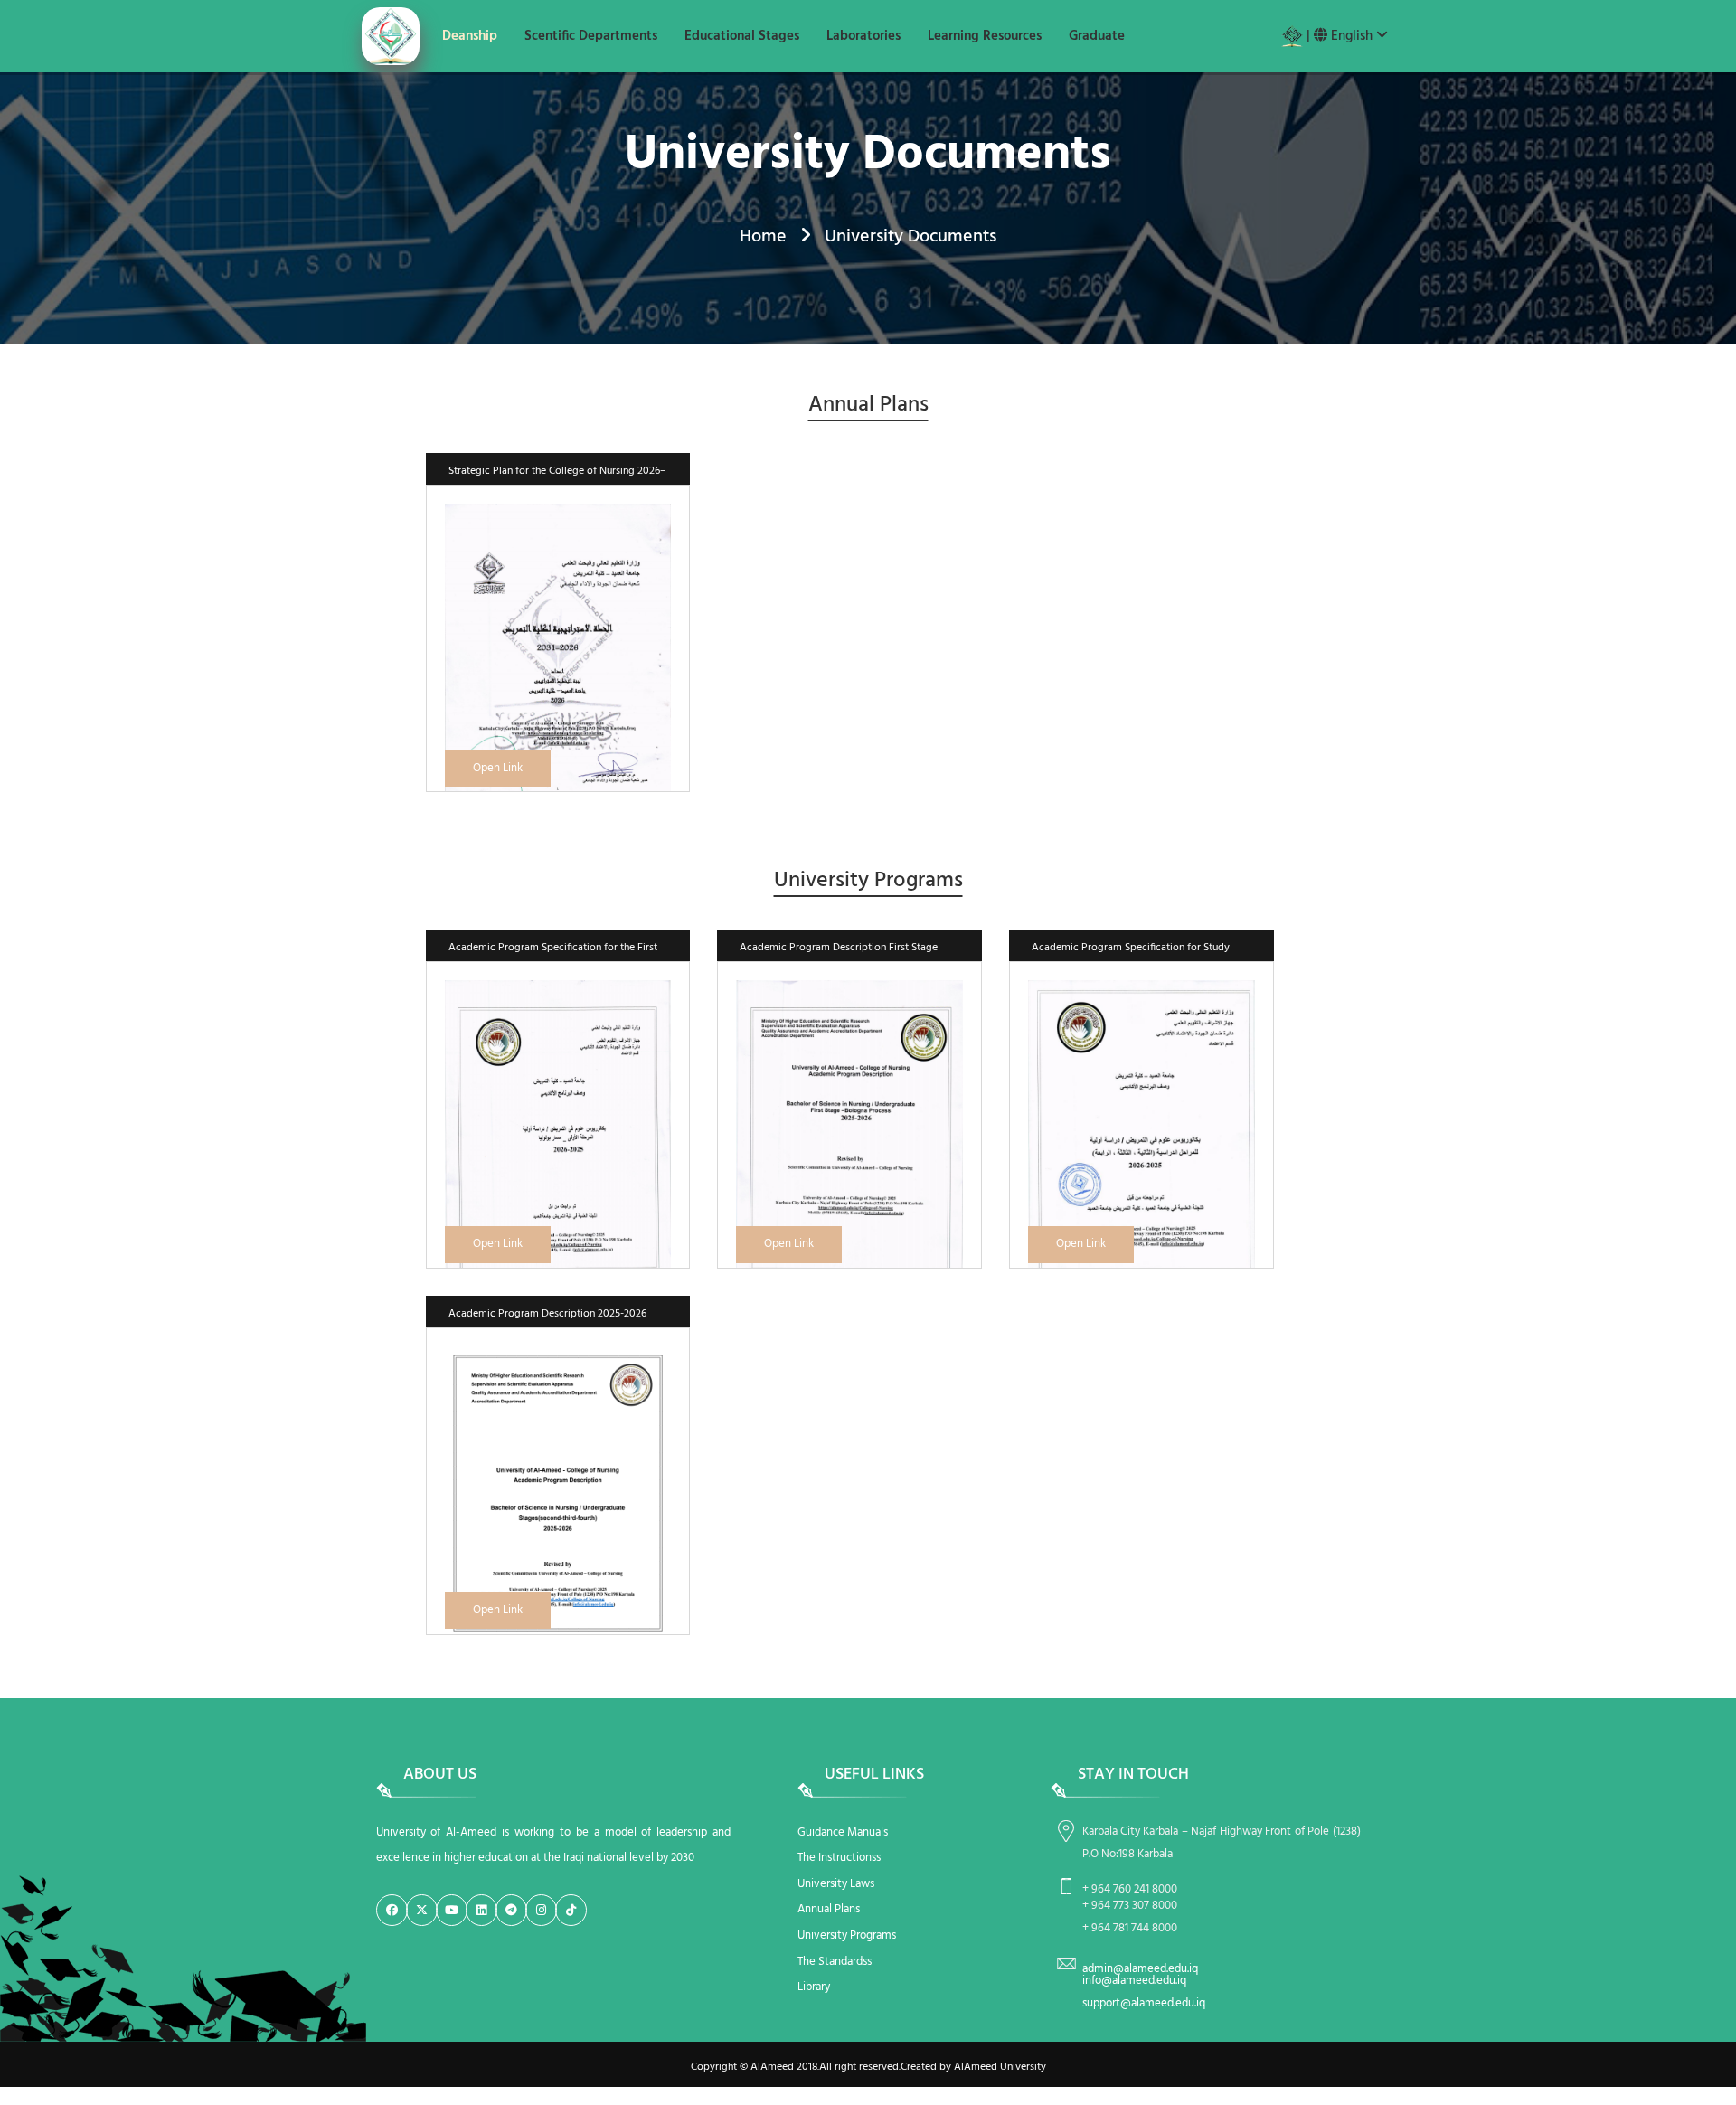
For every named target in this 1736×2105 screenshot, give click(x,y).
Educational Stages (742, 36)
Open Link (498, 768)
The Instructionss (839, 1858)
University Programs (847, 1935)
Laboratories (863, 36)
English (1352, 36)
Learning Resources (985, 36)
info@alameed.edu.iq (1134, 1981)
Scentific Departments (591, 36)
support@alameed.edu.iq (1144, 2003)
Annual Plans (829, 1909)
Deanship (470, 36)
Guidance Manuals (843, 1832)
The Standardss (835, 1962)
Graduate (1097, 36)
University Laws (836, 1884)
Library (814, 1987)
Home (763, 237)
